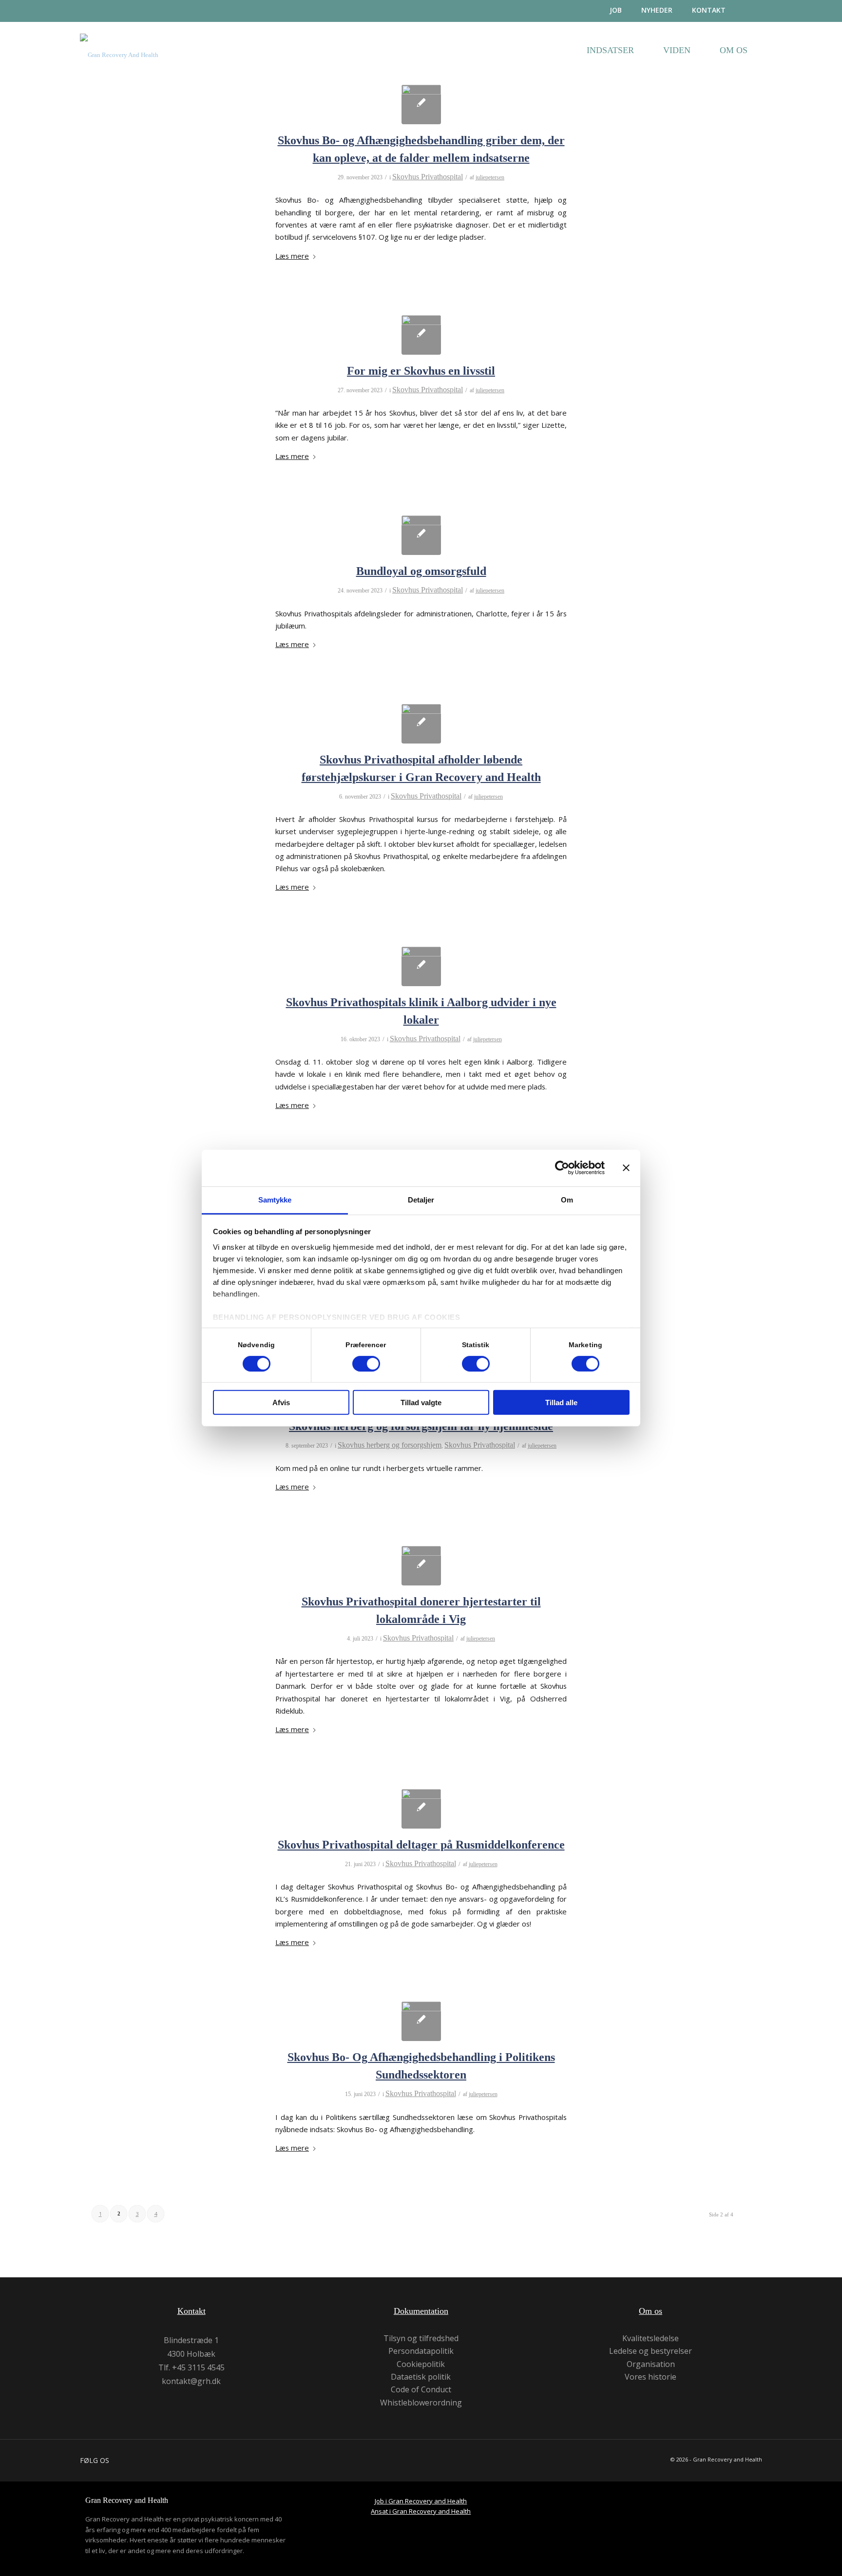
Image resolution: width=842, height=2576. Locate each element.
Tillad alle (561, 1402)
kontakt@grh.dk (191, 2381)
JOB (616, 10)
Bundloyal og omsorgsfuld (421, 571)
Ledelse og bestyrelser (651, 2351)
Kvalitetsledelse (651, 2338)
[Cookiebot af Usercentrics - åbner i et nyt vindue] (562, 1168)
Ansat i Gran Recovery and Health (421, 2511)
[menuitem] (606, 10)
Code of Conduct (421, 2390)
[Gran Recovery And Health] (119, 62)
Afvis (281, 1402)
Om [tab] (567, 1199)
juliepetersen (490, 177)
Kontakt (709, 10)
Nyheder (657, 10)
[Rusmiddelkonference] (421, 1809)
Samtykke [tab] (275, 1199)
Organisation (651, 2364)
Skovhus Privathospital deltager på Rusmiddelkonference (421, 1845)
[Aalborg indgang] (421, 966)
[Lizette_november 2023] (421, 335)
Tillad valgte (421, 1402)
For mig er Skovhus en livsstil (421, 371)
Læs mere (292, 256)
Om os (651, 2311)
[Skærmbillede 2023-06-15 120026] (421, 2021)
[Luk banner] (626, 1168)
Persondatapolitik (421, 2351)
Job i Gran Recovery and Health (421, 2501)
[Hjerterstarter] (421, 1566)
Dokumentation (421, 2311)
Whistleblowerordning (421, 2403)
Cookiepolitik (421, 2364)
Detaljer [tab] (421, 1199)
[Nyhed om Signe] (421, 105)
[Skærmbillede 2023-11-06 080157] (421, 724)
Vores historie (651, 2377)
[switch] (366, 1364)
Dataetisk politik (421, 2377)
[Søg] (754, 11)
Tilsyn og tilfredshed (421, 2338)
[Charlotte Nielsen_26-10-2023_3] (421, 535)
